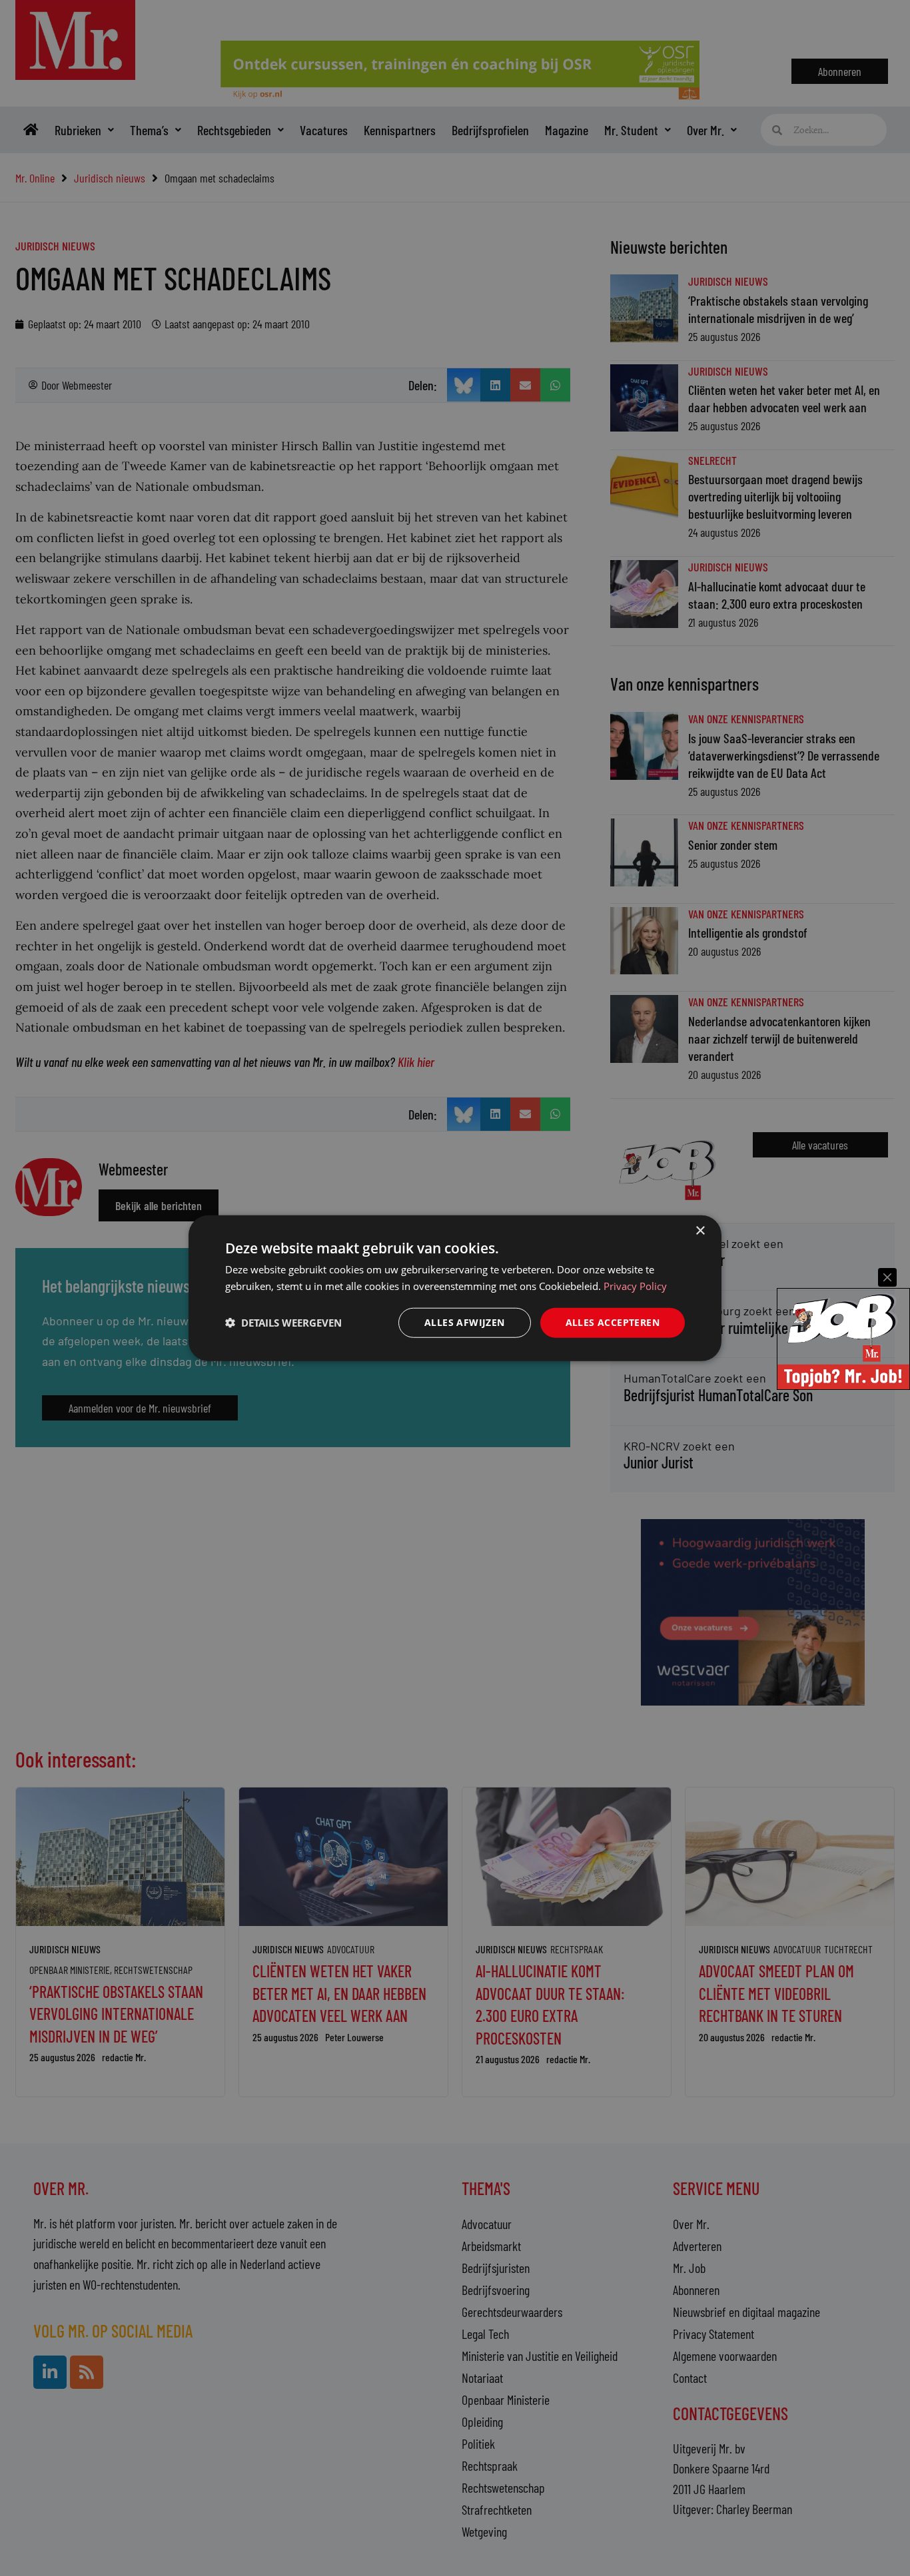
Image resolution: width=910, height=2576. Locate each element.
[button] (283, 1323)
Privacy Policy (635, 1286)
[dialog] (455, 1288)
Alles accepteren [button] (613, 1322)
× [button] (700, 1231)
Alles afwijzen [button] (465, 1322)
